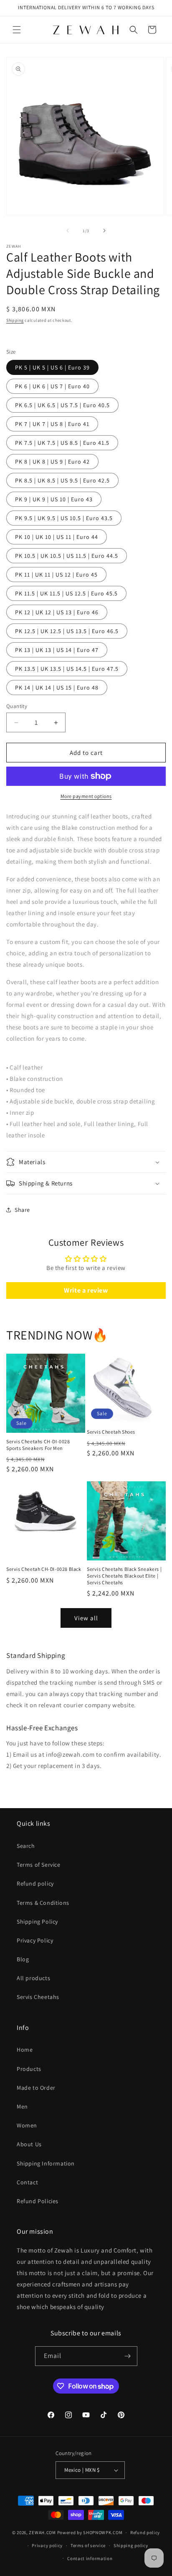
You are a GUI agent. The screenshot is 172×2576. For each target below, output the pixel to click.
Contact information (90, 2558)
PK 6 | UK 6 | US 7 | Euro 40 (52, 386)
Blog (23, 1959)
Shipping (15, 320)
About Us (29, 2144)
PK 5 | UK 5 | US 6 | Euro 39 (52, 367)
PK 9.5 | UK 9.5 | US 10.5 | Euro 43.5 (64, 518)
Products (29, 2069)
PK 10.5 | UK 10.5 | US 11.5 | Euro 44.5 (67, 556)
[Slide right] (104, 231)
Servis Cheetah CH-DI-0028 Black (44, 1569)
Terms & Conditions (43, 1903)
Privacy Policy (35, 1940)
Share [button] (22, 1210)
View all (86, 1618)
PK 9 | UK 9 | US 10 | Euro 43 (54, 499)
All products (33, 1978)
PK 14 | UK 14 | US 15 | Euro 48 (57, 688)
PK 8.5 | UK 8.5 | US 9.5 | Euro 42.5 (62, 480)
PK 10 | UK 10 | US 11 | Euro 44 (57, 537)
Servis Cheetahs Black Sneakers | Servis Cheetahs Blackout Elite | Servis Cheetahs (124, 1575)
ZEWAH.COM (42, 2532)
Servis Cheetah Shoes (111, 1432)
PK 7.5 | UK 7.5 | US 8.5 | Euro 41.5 (62, 443)
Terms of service (88, 2545)
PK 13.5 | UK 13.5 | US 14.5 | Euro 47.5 (67, 669)
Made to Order (36, 2088)
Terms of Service (39, 1865)
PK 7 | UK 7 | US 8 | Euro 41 (52, 424)
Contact (27, 2182)
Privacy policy (47, 2545)
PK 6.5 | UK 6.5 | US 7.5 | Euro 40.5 (62, 405)
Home (25, 2050)
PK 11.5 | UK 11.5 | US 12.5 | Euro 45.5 (66, 593)
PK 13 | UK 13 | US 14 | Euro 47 (57, 650)
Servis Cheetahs (38, 1997)
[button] (17, 30)
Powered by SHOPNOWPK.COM (90, 2532)
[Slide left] (68, 231)
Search (26, 1846)
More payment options (86, 796)
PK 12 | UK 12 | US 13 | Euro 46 (57, 612)
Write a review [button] (86, 1290)
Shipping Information (46, 2163)
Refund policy (35, 1883)
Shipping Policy (37, 1922)
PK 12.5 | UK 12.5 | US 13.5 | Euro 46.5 (67, 631)
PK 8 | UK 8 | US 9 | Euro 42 (52, 462)
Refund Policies (38, 2201)
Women (27, 2125)
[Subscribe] (128, 2356)
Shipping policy (131, 2545)
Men (22, 2106)
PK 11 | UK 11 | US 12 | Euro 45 (56, 575)
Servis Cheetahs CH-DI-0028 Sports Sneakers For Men (38, 1445)
